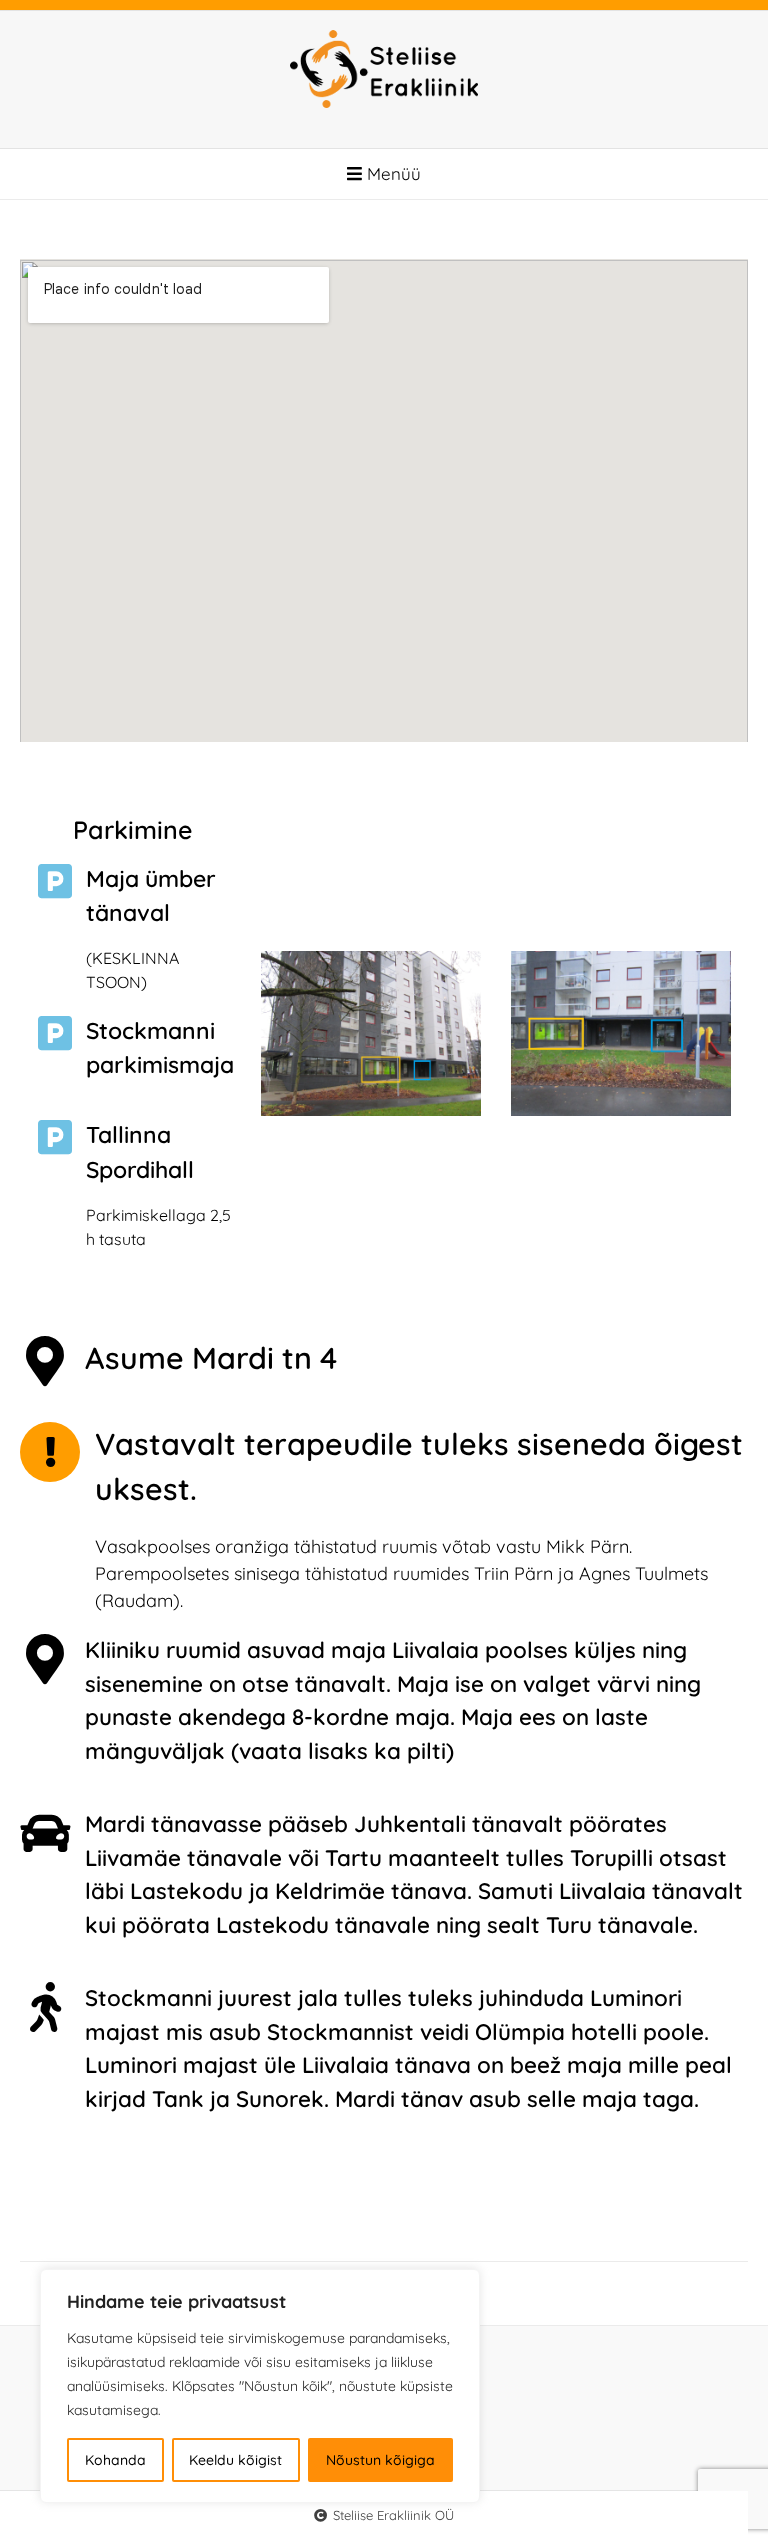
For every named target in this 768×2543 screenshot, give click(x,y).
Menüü (391, 173)
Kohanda (115, 2460)
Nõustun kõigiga (380, 2460)
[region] (260, 2386)
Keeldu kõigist (235, 2460)
